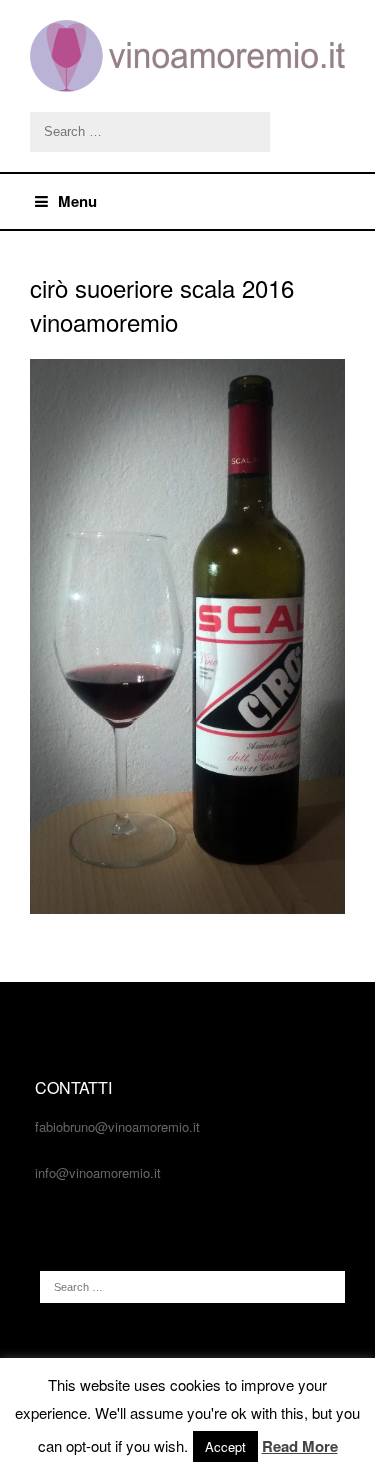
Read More (300, 1446)
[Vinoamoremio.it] (187, 56)
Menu (77, 201)
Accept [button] (225, 1446)
